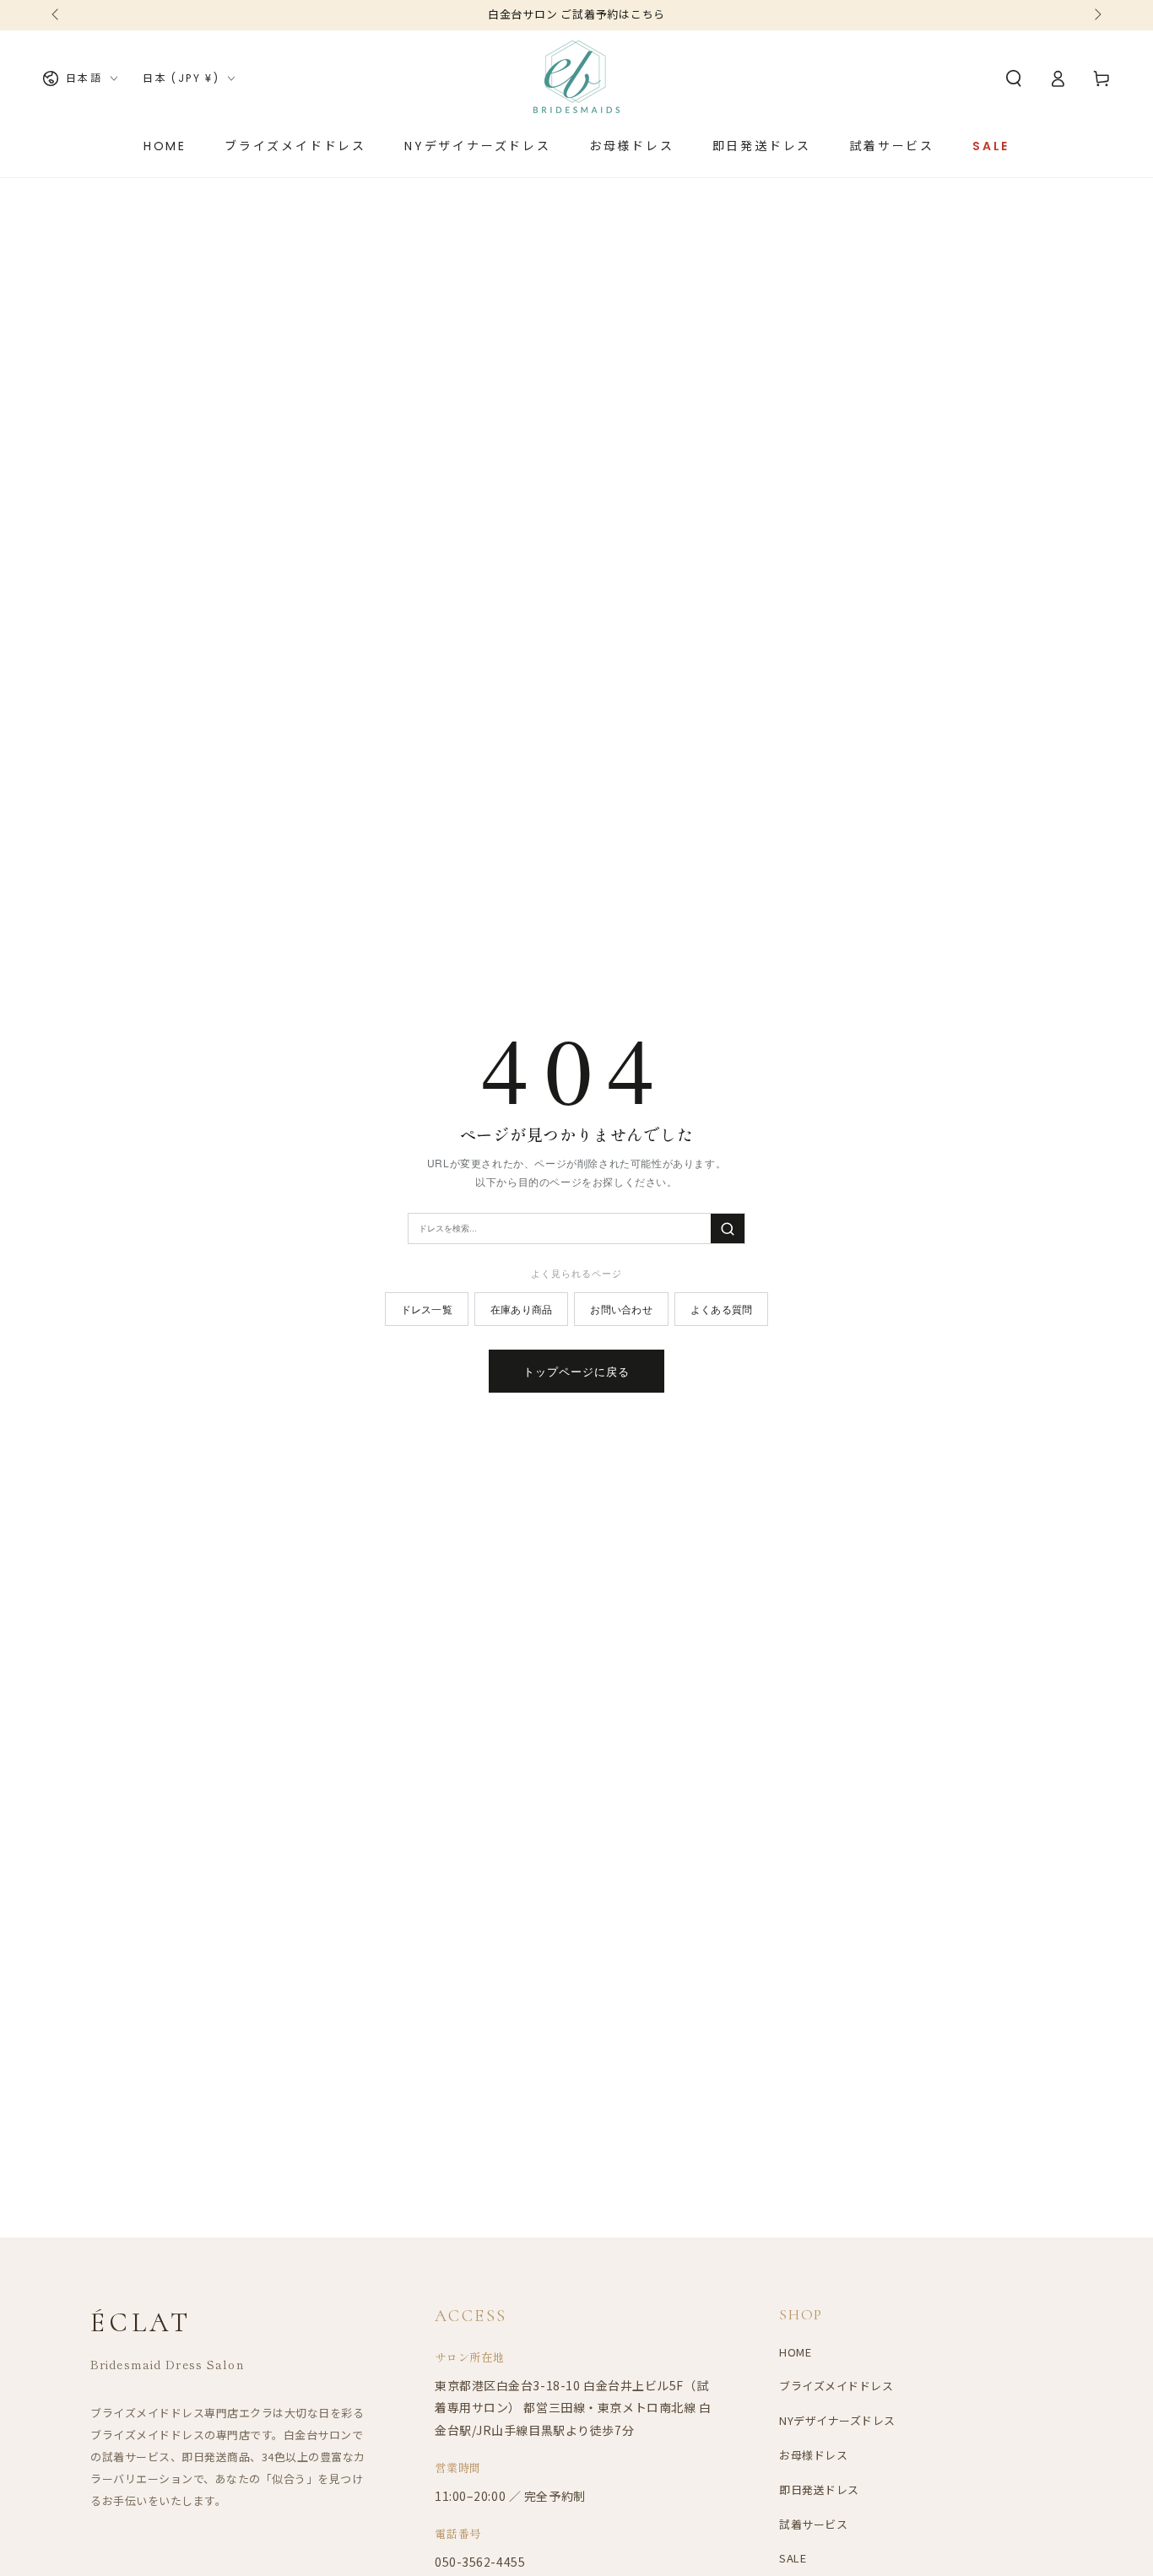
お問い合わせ (621, 1309)
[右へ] (1096, 15)
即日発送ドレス (819, 2489)
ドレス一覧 (427, 1309)
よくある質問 (721, 1309)
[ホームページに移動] (576, 78)
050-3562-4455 (480, 2562)
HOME (795, 2352)
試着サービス (813, 2524)
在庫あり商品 (521, 1309)
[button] (1014, 78)
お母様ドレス (813, 2455)
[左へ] (57, 15)
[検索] (728, 1228)
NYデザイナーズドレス (837, 2420)
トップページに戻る (576, 1371)
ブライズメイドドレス (836, 2386)
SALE (793, 2558)
